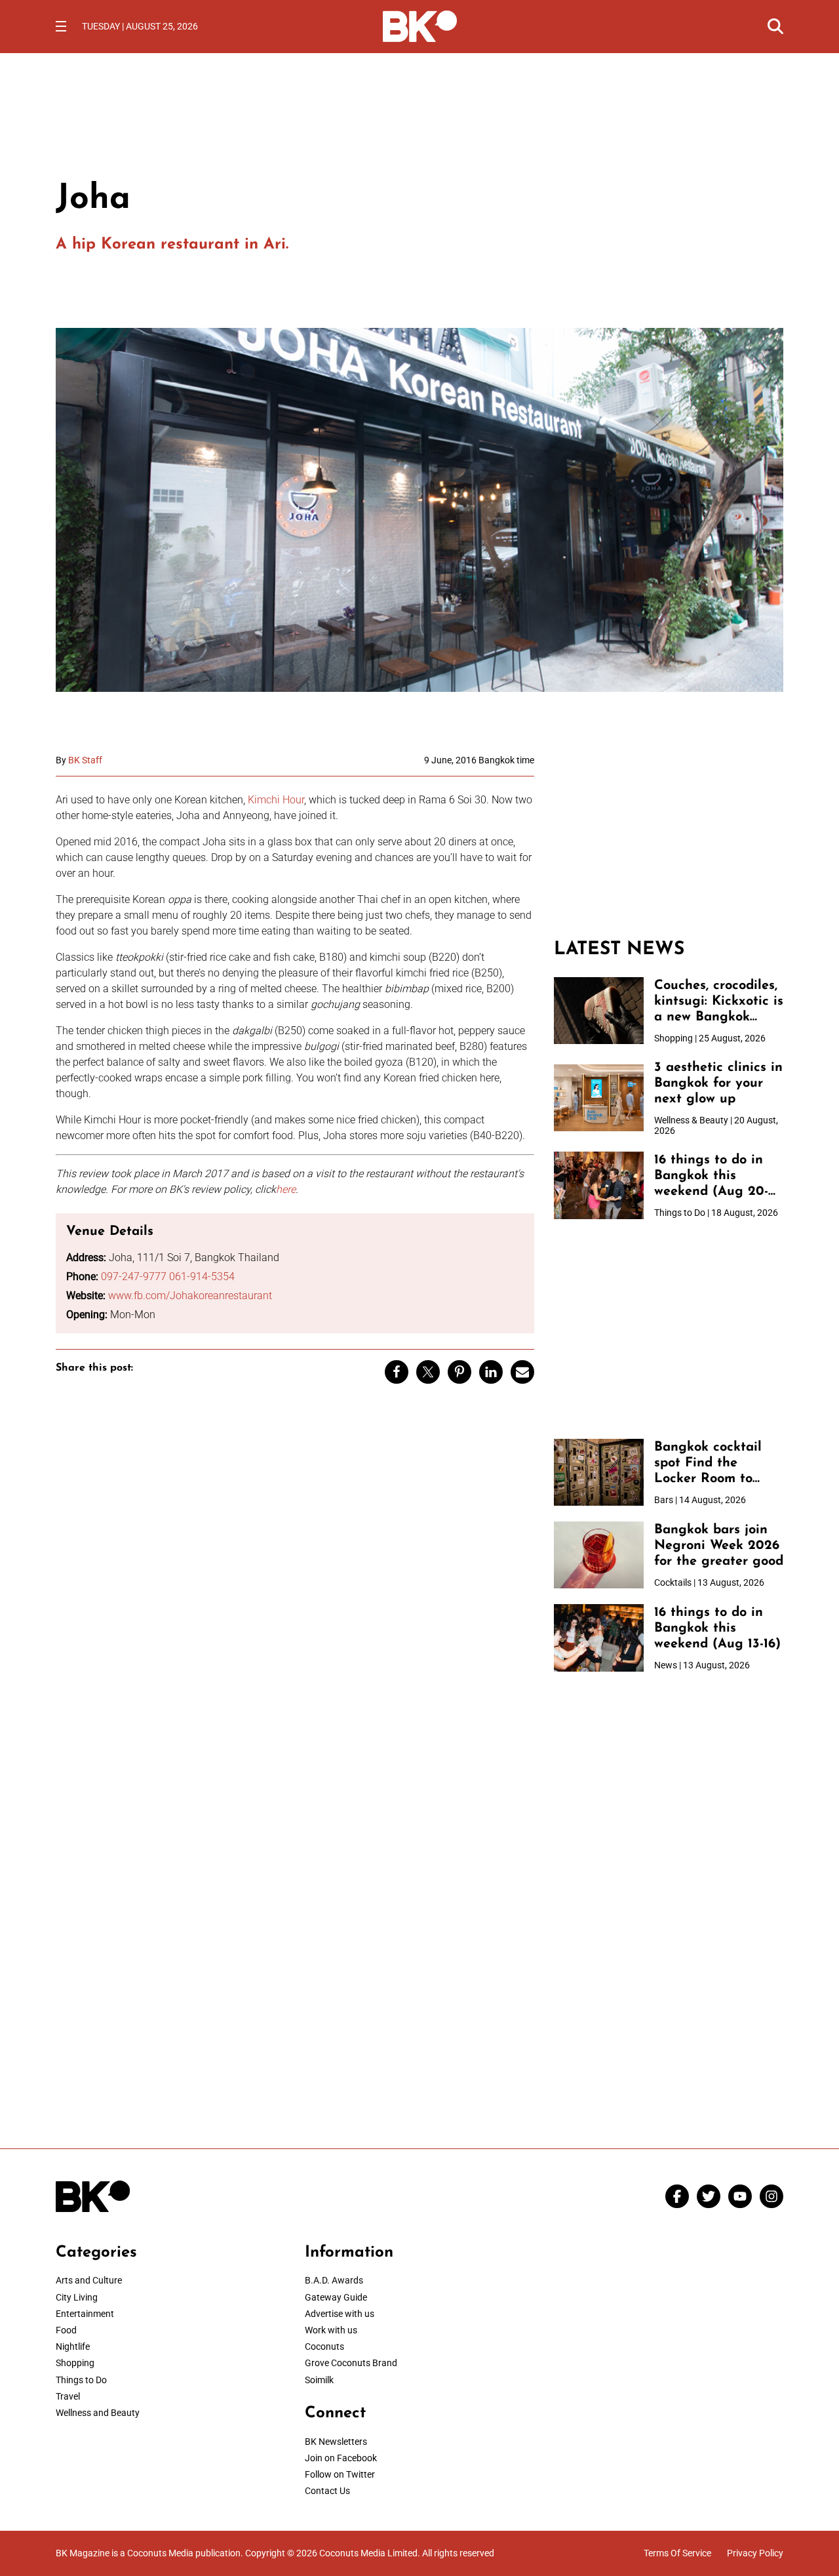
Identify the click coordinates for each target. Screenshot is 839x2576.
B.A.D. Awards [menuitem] (334, 2280)
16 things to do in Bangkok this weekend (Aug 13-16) (717, 1628)
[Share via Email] (522, 1372)
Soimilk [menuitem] (319, 2380)
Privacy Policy (755, 2553)
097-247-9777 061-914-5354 (168, 1277)
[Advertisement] (669, 837)
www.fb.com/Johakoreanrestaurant (190, 1296)
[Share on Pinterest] (459, 1372)
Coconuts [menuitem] (324, 2346)
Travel (68, 2396)
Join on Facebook (341, 2458)
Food (66, 2330)
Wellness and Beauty (98, 2413)
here (286, 1189)
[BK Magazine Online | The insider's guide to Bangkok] (420, 25)
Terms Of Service (677, 2553)
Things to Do (81, 2380)
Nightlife (73, 2346)
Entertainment (85, 2314)
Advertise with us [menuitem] (340, 2314)
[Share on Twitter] (428, 1372)
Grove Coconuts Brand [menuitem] (351, 2363)
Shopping (75, 2363)
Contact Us (327, 2491)
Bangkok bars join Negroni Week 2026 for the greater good (719, 1546)
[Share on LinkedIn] (491, 1372)
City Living (77, 2297)
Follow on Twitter (340, 2474)
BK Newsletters (336, 2442)
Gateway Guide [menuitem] (336, 2297)
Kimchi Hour (276, 800)
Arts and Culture (89, 2280)
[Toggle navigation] (61, 26)
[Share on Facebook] (397, 1372)
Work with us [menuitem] (331, 2330)
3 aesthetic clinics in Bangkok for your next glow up (718, 1083)
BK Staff (85, 760)
